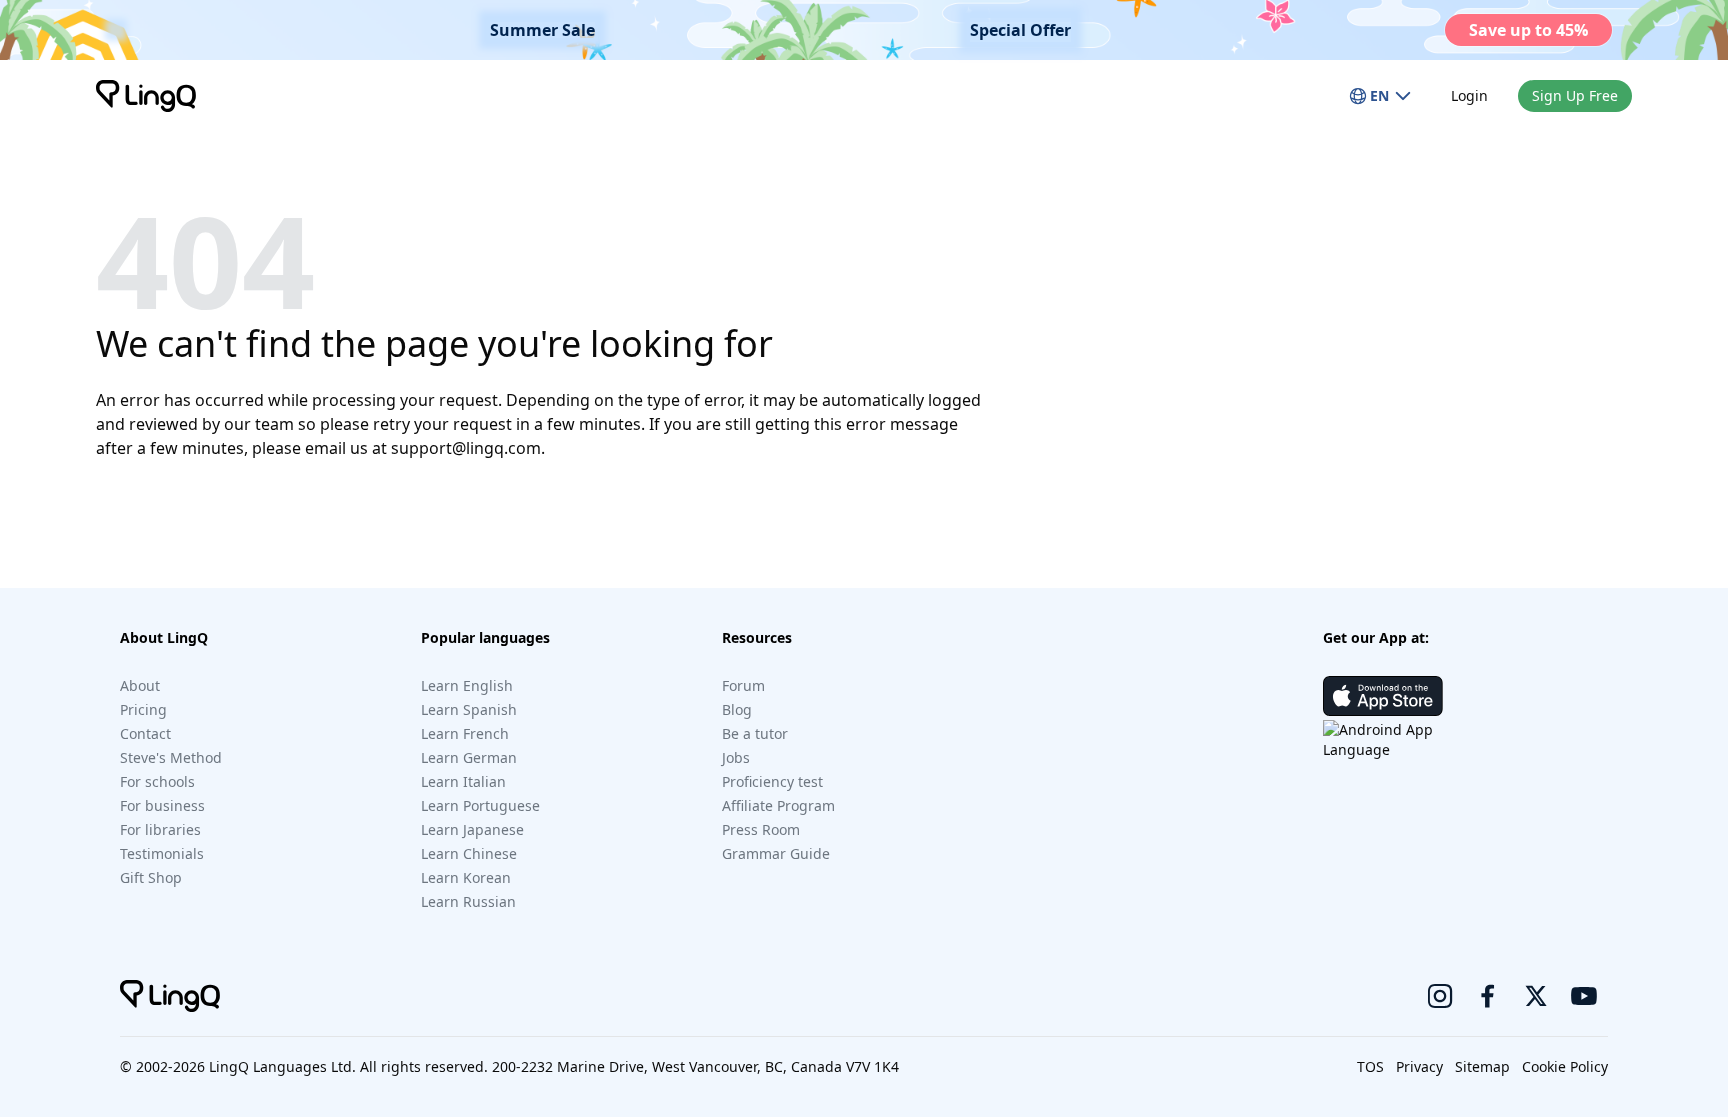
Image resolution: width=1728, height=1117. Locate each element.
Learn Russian (468, 901)
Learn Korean (466, 877)
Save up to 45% (1528, 30)
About (140, 685)
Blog (737, 709)
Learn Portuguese (480, 805)
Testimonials (162, 853)
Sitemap (1482, 1066)
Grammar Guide (776, 853)
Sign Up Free (1575, 95)
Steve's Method (171, 757)
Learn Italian (463, 781)
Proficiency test (772, 781)
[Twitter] (1536, 996)
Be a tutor (755, 733)
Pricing (143, 709)
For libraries (160, 829)
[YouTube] (1584, 996)
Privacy (1419, 1066)
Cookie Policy (1565, 1066)
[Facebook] (1488, 996)
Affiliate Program (778, 805)
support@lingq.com (466, 448)
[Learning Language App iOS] (1383, 696)
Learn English (467, 685)
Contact (145, 733)
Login (1469, 95)
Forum (743, 685)
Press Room (761, 829)
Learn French (465, 733)
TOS (1370, 1066)
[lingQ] (146, 96)
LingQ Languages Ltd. (282, 1066)
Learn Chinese (469, 853)
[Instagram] (1440, 996)
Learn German (469, 757)
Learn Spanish (469, 709)
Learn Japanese (472, 829)
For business (162, 805)
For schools (157, 781)
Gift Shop (151, 877)
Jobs (736, 757)
